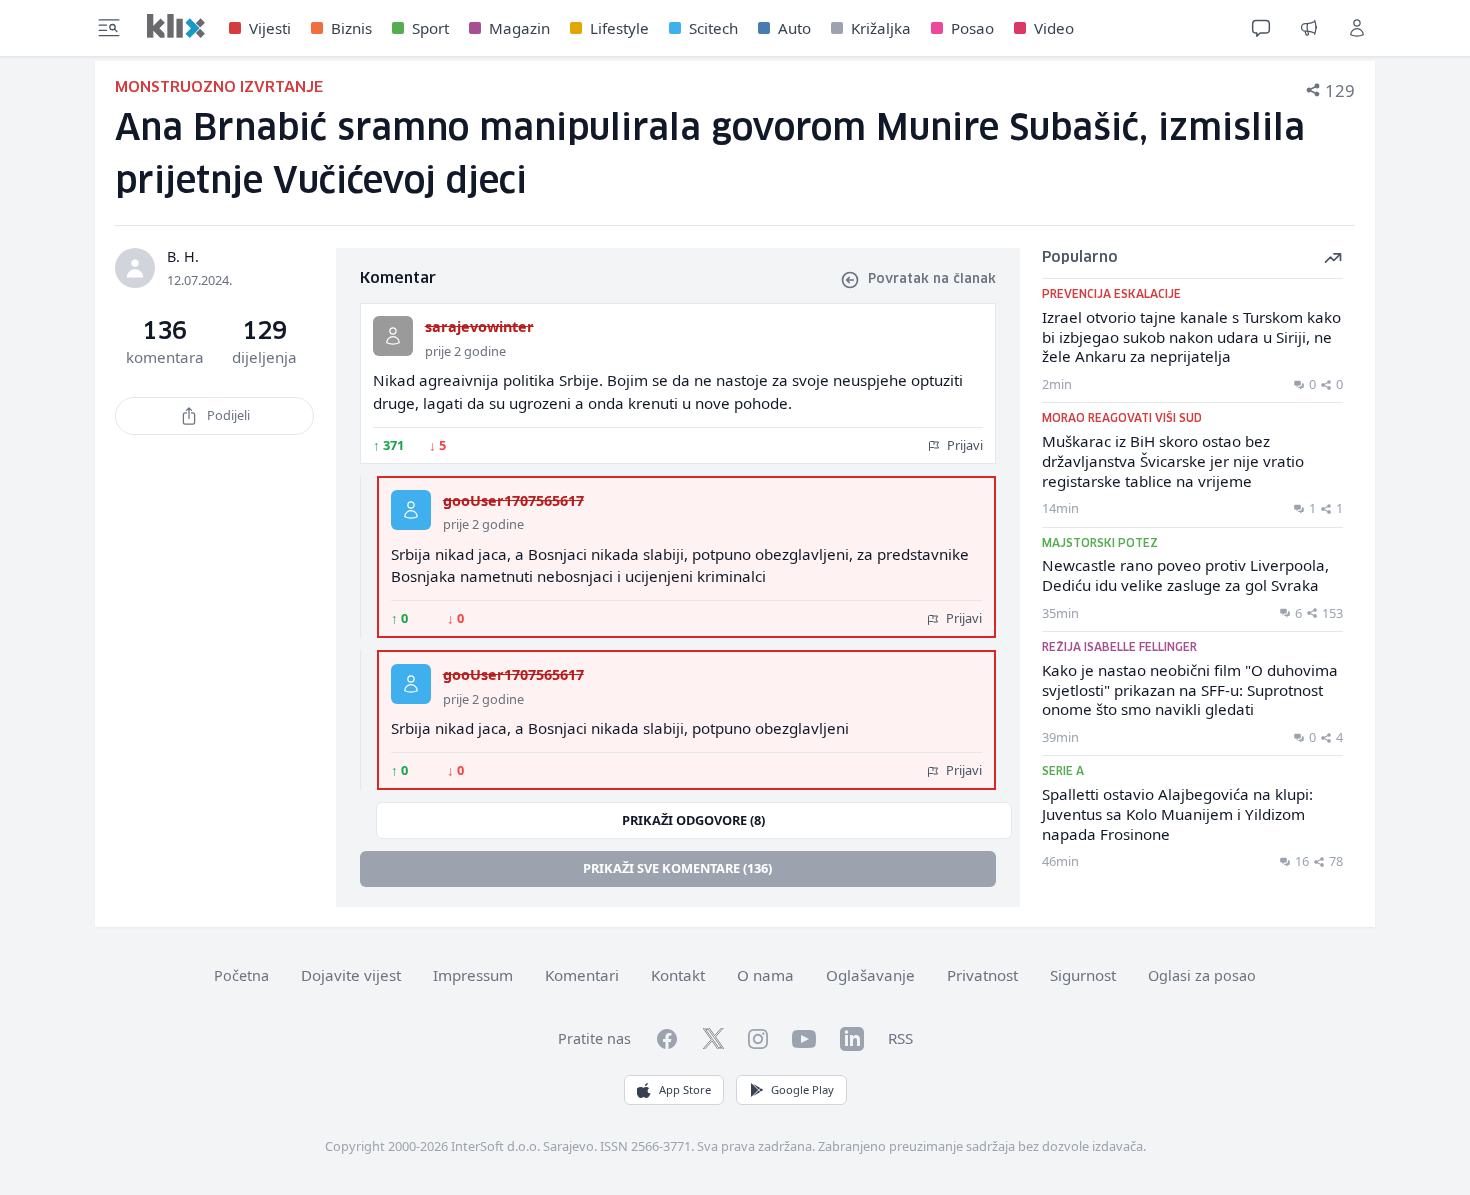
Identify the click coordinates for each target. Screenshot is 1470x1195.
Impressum (473, 975)
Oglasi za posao (1202, 975)
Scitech (713, 28)
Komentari (582, 975)
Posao (972, 28)
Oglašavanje (870, 975)
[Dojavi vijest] (1309, 28)
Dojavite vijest (351, 975)
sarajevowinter (479, 326)
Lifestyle (619, 28)
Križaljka (881, 28)
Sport (430, 28)
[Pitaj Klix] (1261, 28)
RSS (900, 1038)
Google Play (802, 1089)
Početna (241, 975)
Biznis (351, 28)
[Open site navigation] (109, 28)
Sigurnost (1083, 975)
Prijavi (963, 445)
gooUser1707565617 (513, 500)
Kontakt (678, 975)
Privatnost (982, 975)
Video (1054, 28)
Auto (794, 28)
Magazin (519, 28)
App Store (685, 1089)
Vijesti (270, 28)
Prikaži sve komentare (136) (677, 868)
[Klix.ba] (176, 26)
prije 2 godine (465, 351)
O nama (765, 975)
